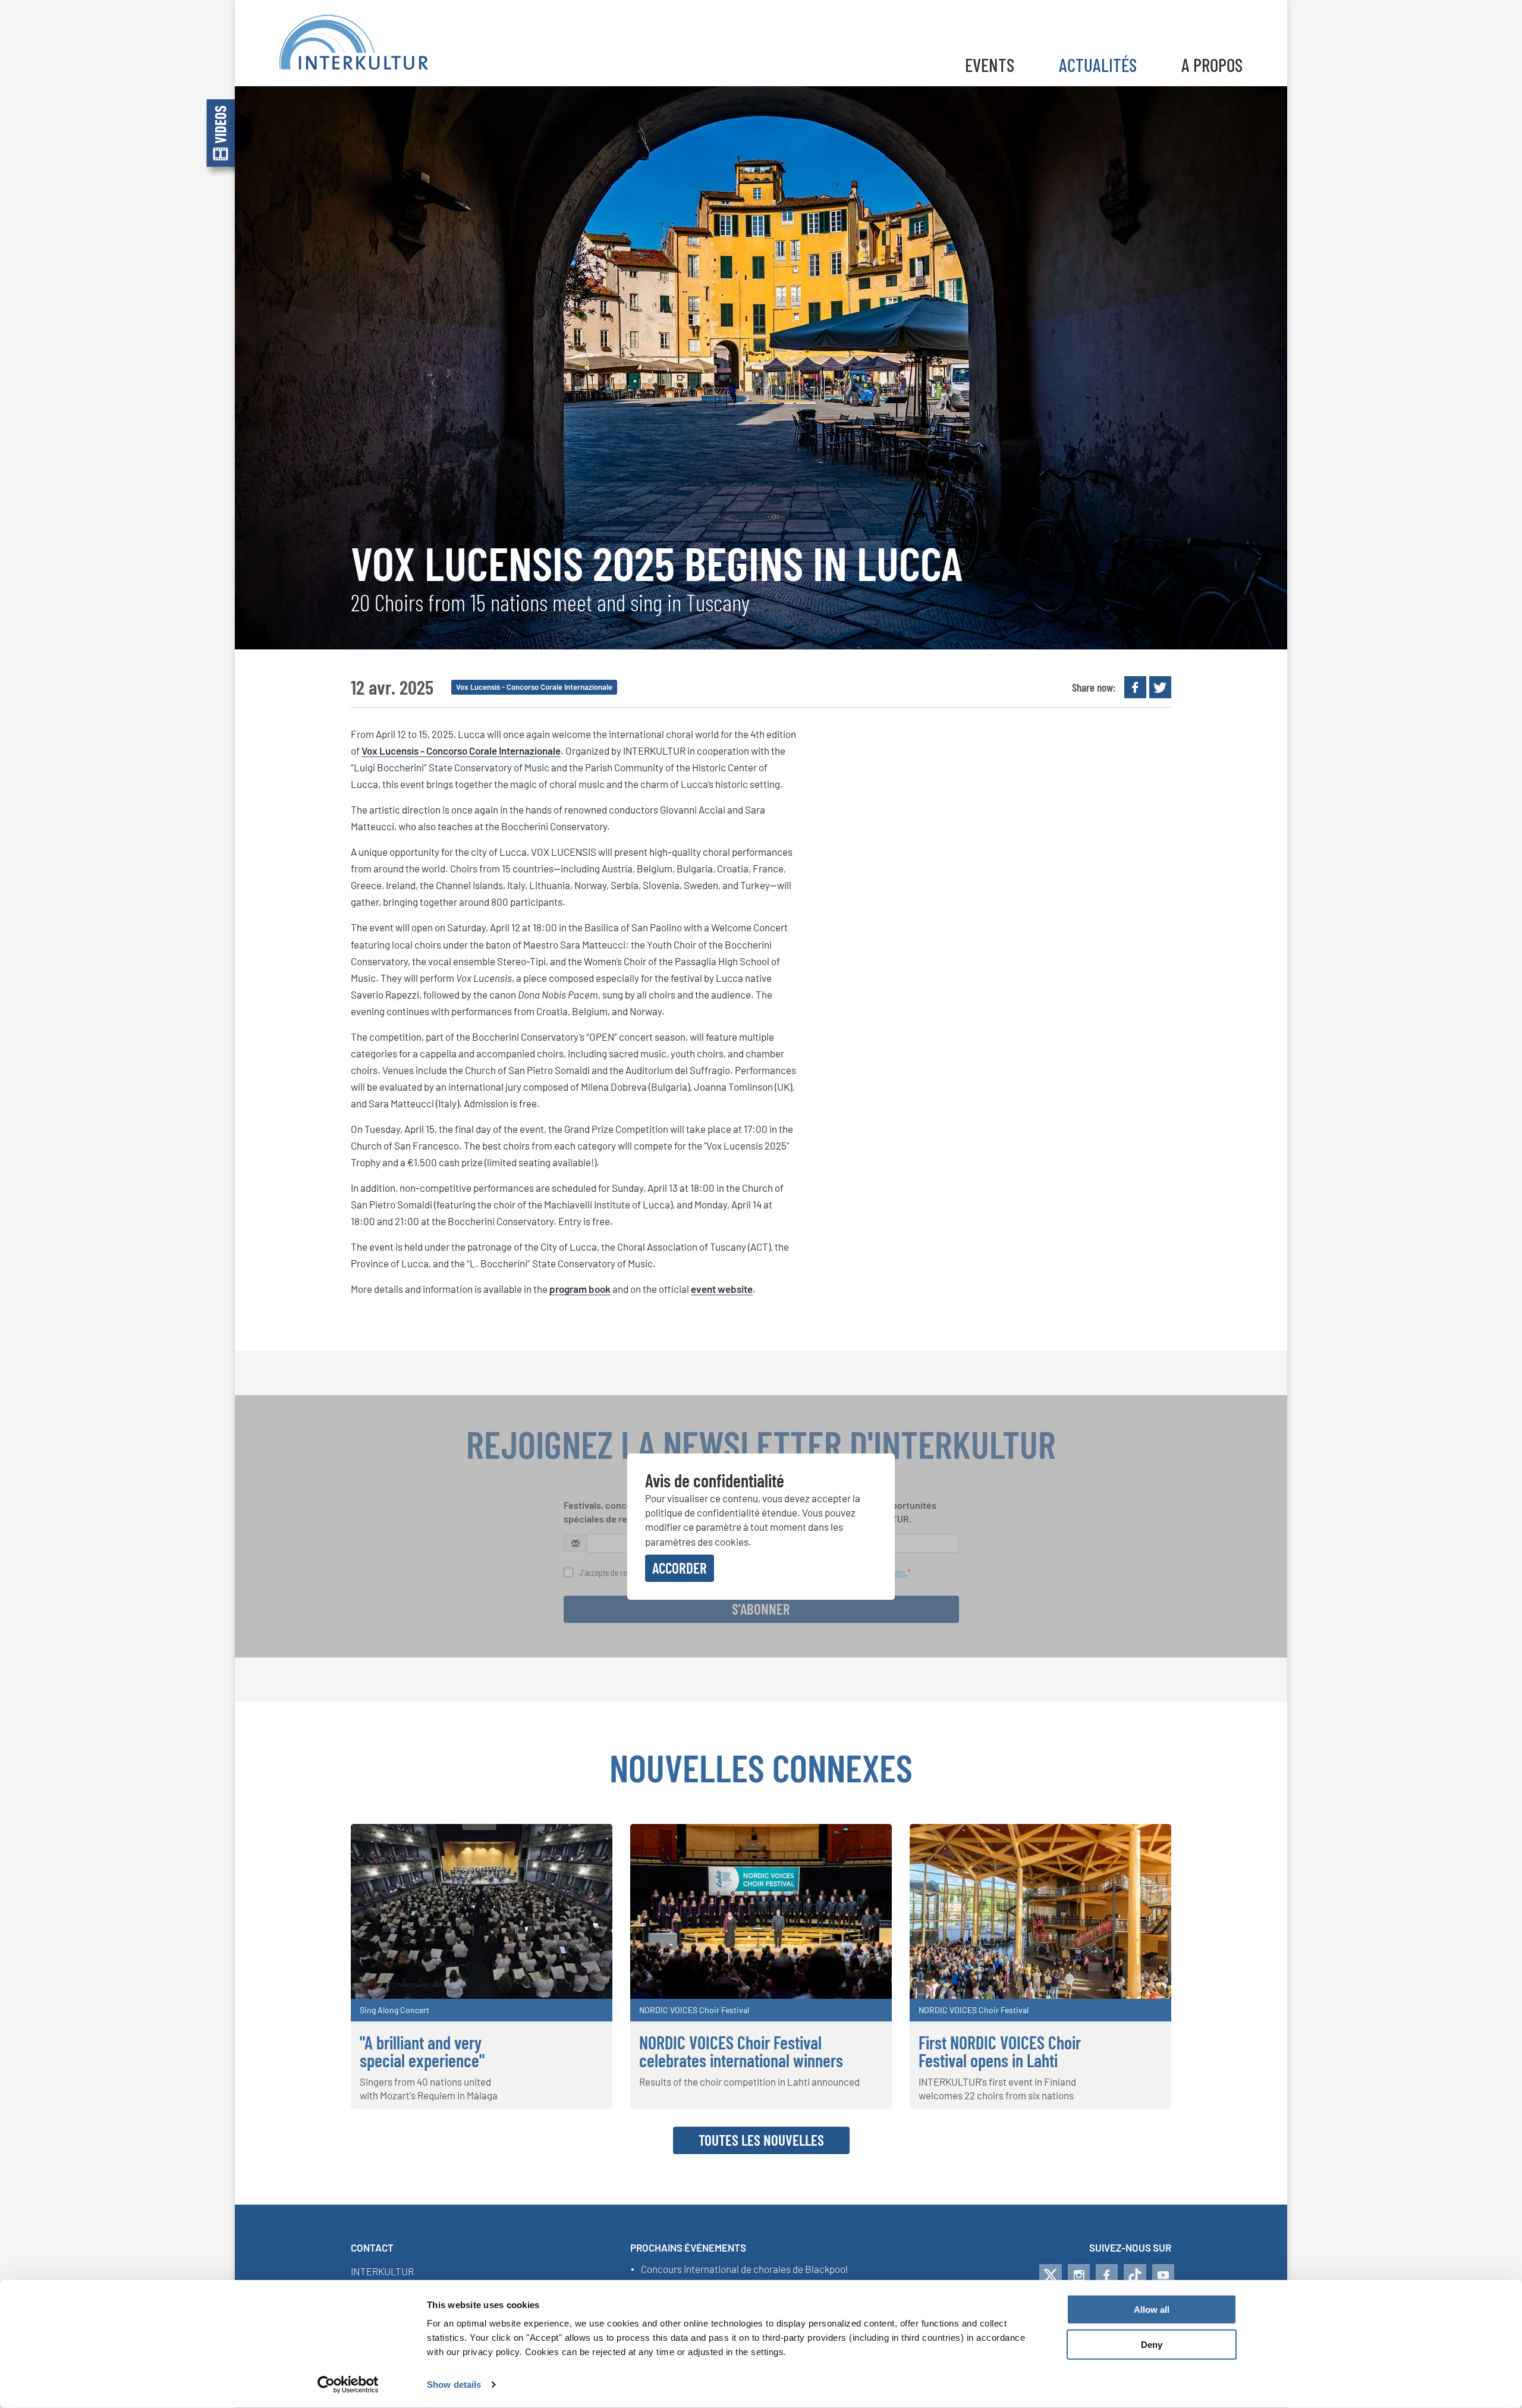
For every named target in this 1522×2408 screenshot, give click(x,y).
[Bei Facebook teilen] (1135, 687)
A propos (1212, 65)
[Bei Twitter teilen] (1160, 687)
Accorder (680, 1568)
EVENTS (990, 65)
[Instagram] (1079, 2275)
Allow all (1152, 2310)
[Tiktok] (1135, 2275)
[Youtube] (1163, 2275)
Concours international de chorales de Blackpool (744, 2269)
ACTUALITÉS (1098, 65)
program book (580, 1289)
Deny (1152, 2345)
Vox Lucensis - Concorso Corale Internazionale (461, 751)
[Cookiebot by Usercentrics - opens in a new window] (348, 2385)
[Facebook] (1107, 2275)
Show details (454, 2385)
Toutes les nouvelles (761, 2140)
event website (722, 1289)
